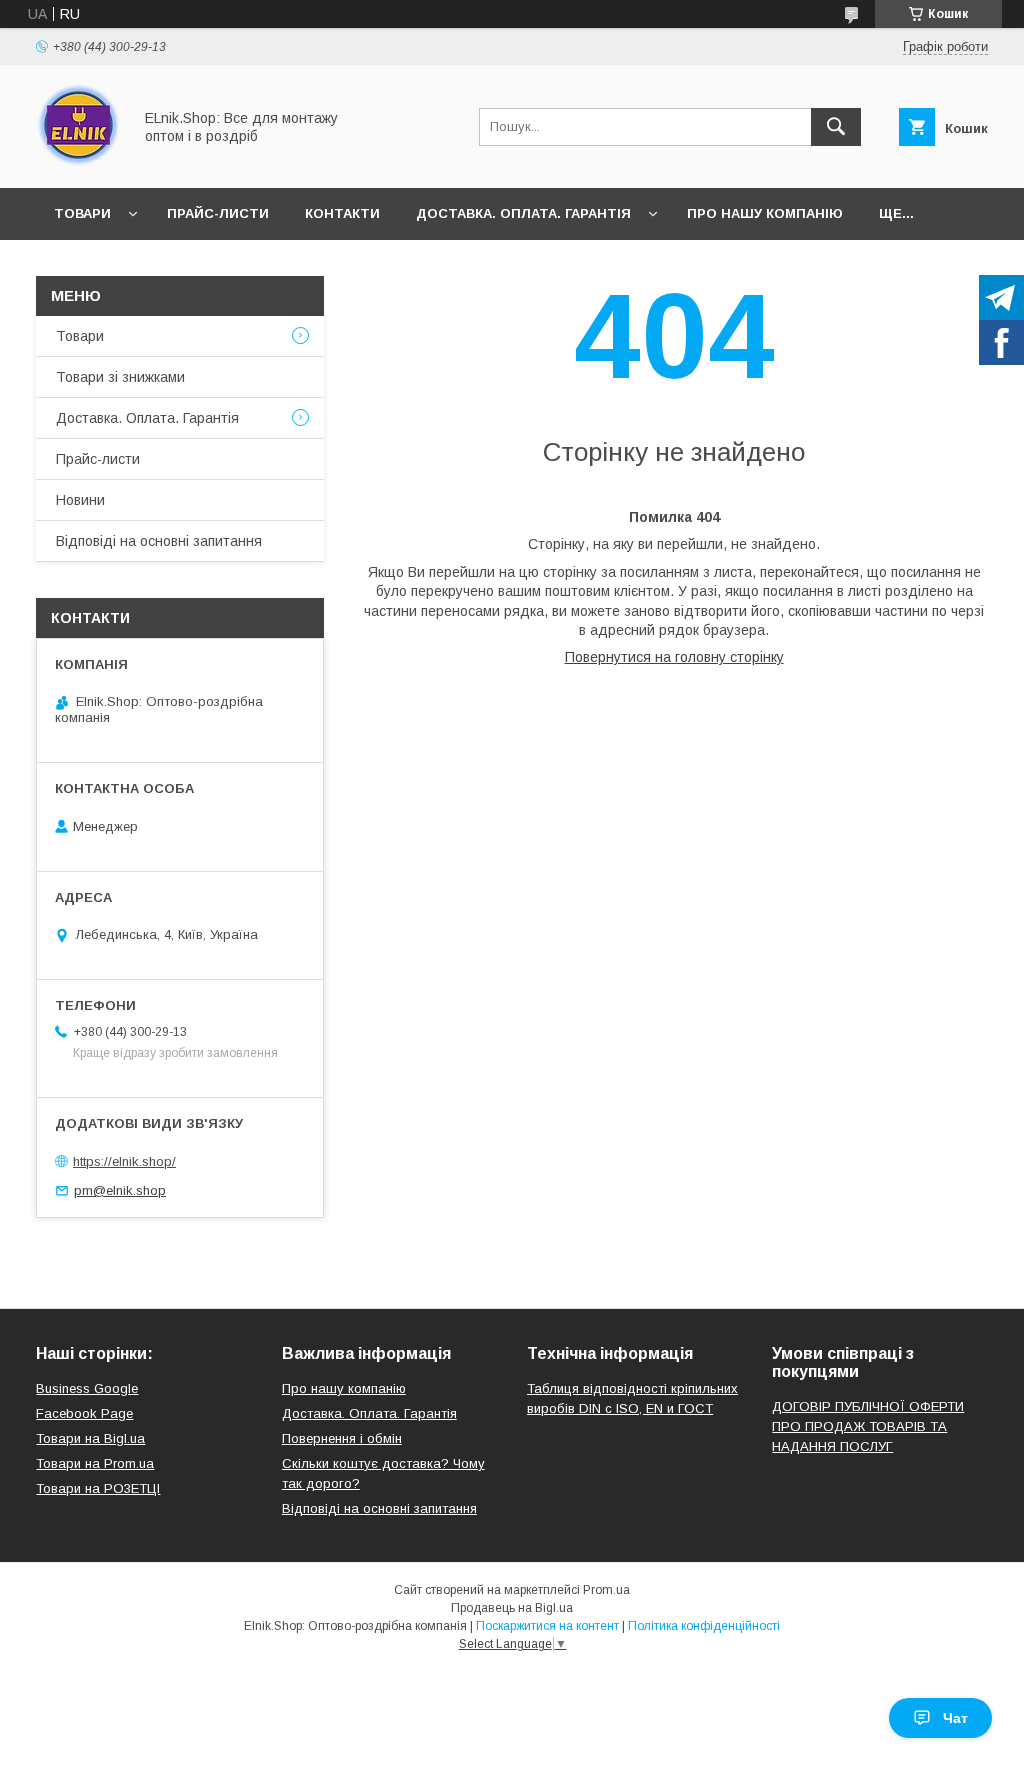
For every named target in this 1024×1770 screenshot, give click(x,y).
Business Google (87, 1388)
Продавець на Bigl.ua (512, 1608)
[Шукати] (836, 127)
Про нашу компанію (765, 213)
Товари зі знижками (120, 377)
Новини (80, 500)
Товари (82, 213)
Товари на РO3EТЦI (98, 1488)
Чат (955, 1718)
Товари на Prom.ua (95, 1463)
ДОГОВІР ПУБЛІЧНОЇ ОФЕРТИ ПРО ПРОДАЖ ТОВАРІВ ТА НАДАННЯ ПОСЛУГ (868, 1426)
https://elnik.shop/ (124, 1161)
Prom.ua (606, 1590)
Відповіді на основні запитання (159, 541)
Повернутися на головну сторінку (674, 657)
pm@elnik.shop (120, 1190)
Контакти (342, 213)
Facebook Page (84, 1413)
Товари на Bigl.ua (90, 1438)
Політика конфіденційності (704, 1626)
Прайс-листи (218, 213)
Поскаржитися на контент (547, 1626)
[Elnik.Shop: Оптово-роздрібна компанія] (78, 162)
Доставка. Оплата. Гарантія (523, 213)
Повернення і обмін (342, 1438)
